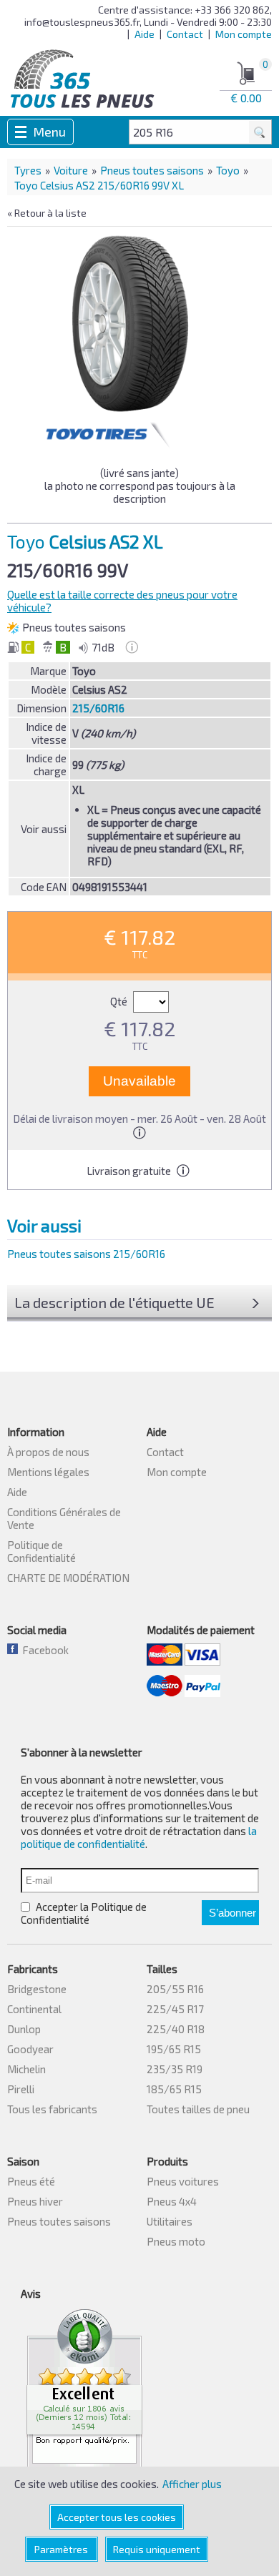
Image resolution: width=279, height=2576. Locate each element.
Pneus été (31, 2181)
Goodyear (30, 2049)
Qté (120, 1001)
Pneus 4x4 (172, 2201)
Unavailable (139, 1081)
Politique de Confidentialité (41, 1551)
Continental (34, 2009)
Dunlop (24, 2029)
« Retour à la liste (47, 213)
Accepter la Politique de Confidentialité (84, 1913)
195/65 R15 (174, 2049)
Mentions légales (48, 1472)
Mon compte (244, 34)
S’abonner (232, 1913)
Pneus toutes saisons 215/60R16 (86, 1254)
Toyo (228, 170)
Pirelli (21, 2089)
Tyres (28, 170)
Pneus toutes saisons (152, 170)
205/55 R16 (175, 1989)
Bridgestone (37, 1989)
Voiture (71, 170)
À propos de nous (48, 1452)
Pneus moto (176, 2241)
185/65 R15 (174, 2089)
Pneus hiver (35, 2201)
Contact (185, 34)
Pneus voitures (183, 2181)
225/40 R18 (176, 2029)
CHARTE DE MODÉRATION (68, 1578)
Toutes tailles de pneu (198, 2109)
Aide (145, 34)
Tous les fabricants (52, 2109)
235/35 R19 (175, 2069)
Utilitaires (170, 2221)
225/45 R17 (175, 2009)
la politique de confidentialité (139, 1837)
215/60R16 (98, 708)
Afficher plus (192, 2484)
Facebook (43, 1650)
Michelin (26, 2069)
